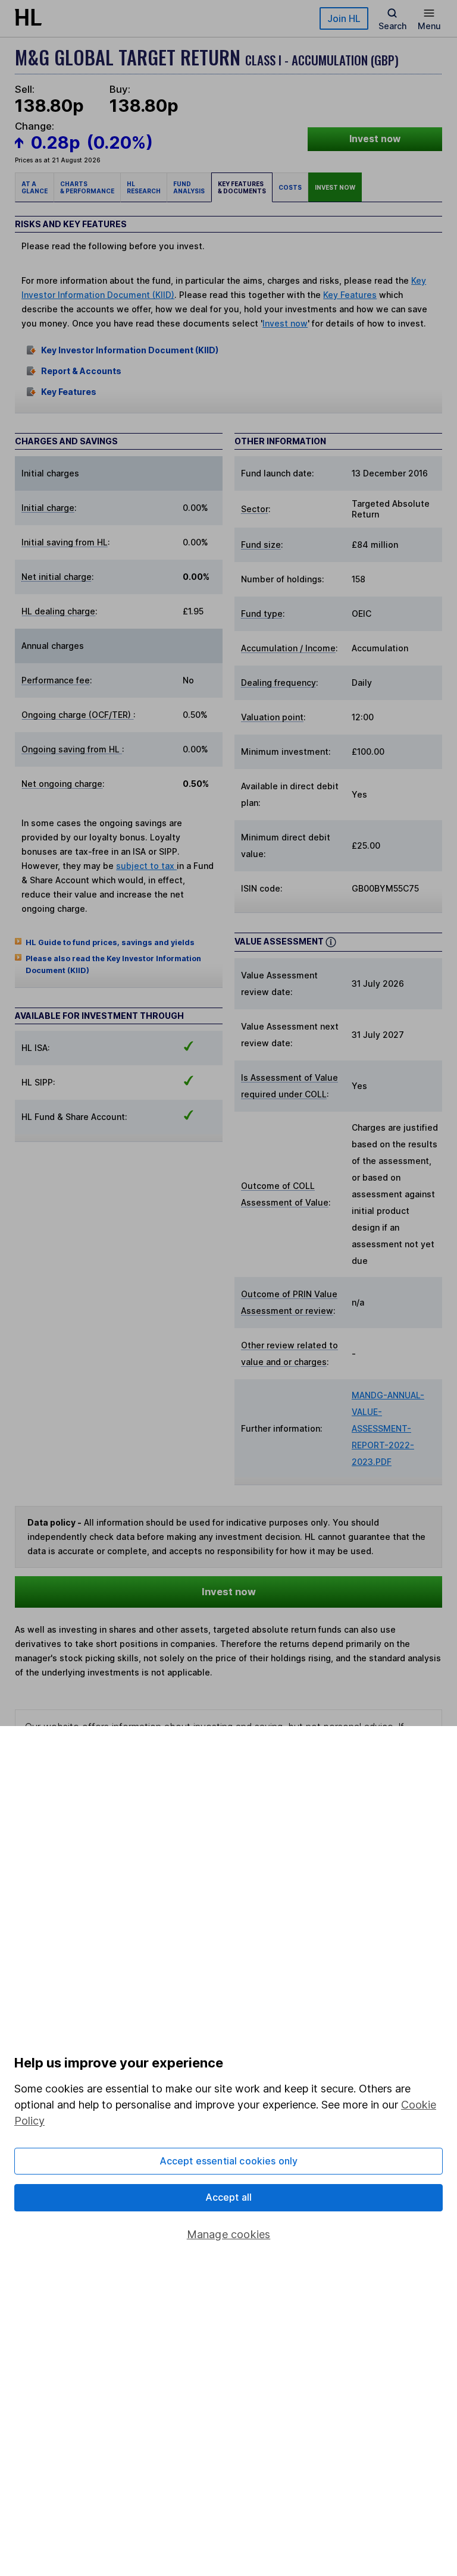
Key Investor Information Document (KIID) (130, 350)
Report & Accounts (81, 371)
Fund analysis (189, 187)
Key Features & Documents (242, 187)
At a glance (35, 187)
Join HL (344, 18)
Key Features (350, 295)
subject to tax (146, 866)
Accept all (229, 2197)
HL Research (144, 187)
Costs (290, 187)
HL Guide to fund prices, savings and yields (110, 942)
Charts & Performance (87, 187)
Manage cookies (229, 2234)
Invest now (375, 139)
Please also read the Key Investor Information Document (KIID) (113, 964)
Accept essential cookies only (229, 2161)
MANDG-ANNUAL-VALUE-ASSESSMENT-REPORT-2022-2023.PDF (388, 1428)
